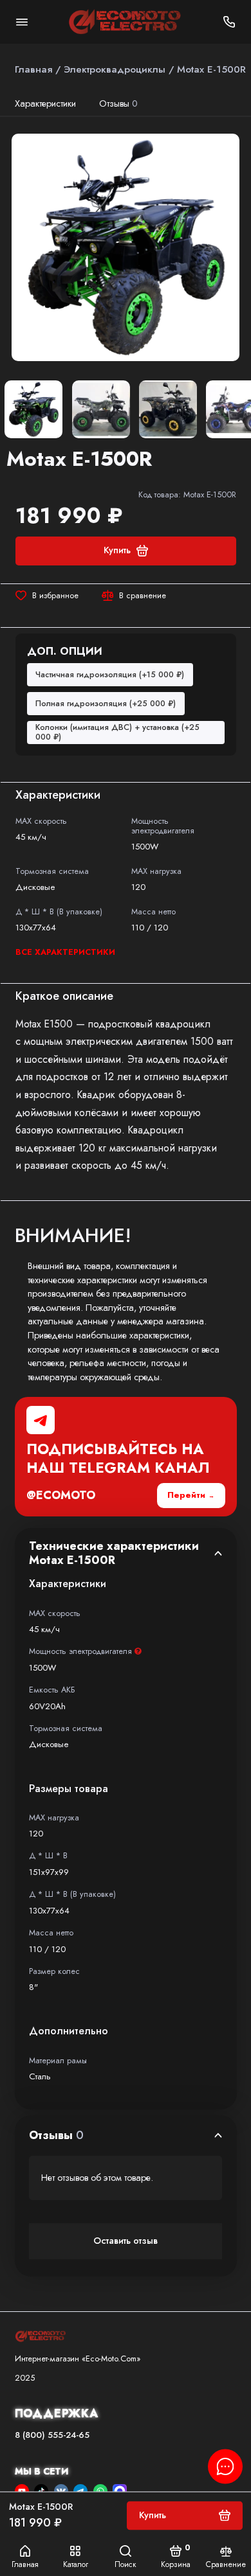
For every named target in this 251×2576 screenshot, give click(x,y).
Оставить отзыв (126, 2241)
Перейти (186, 1495)
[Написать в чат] (225, 2466)
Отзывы (119, 103)
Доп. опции (65, 651)
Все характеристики (65, 952)
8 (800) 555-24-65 (52, 2435)
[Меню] (22, 22)
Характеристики (45, 103)
